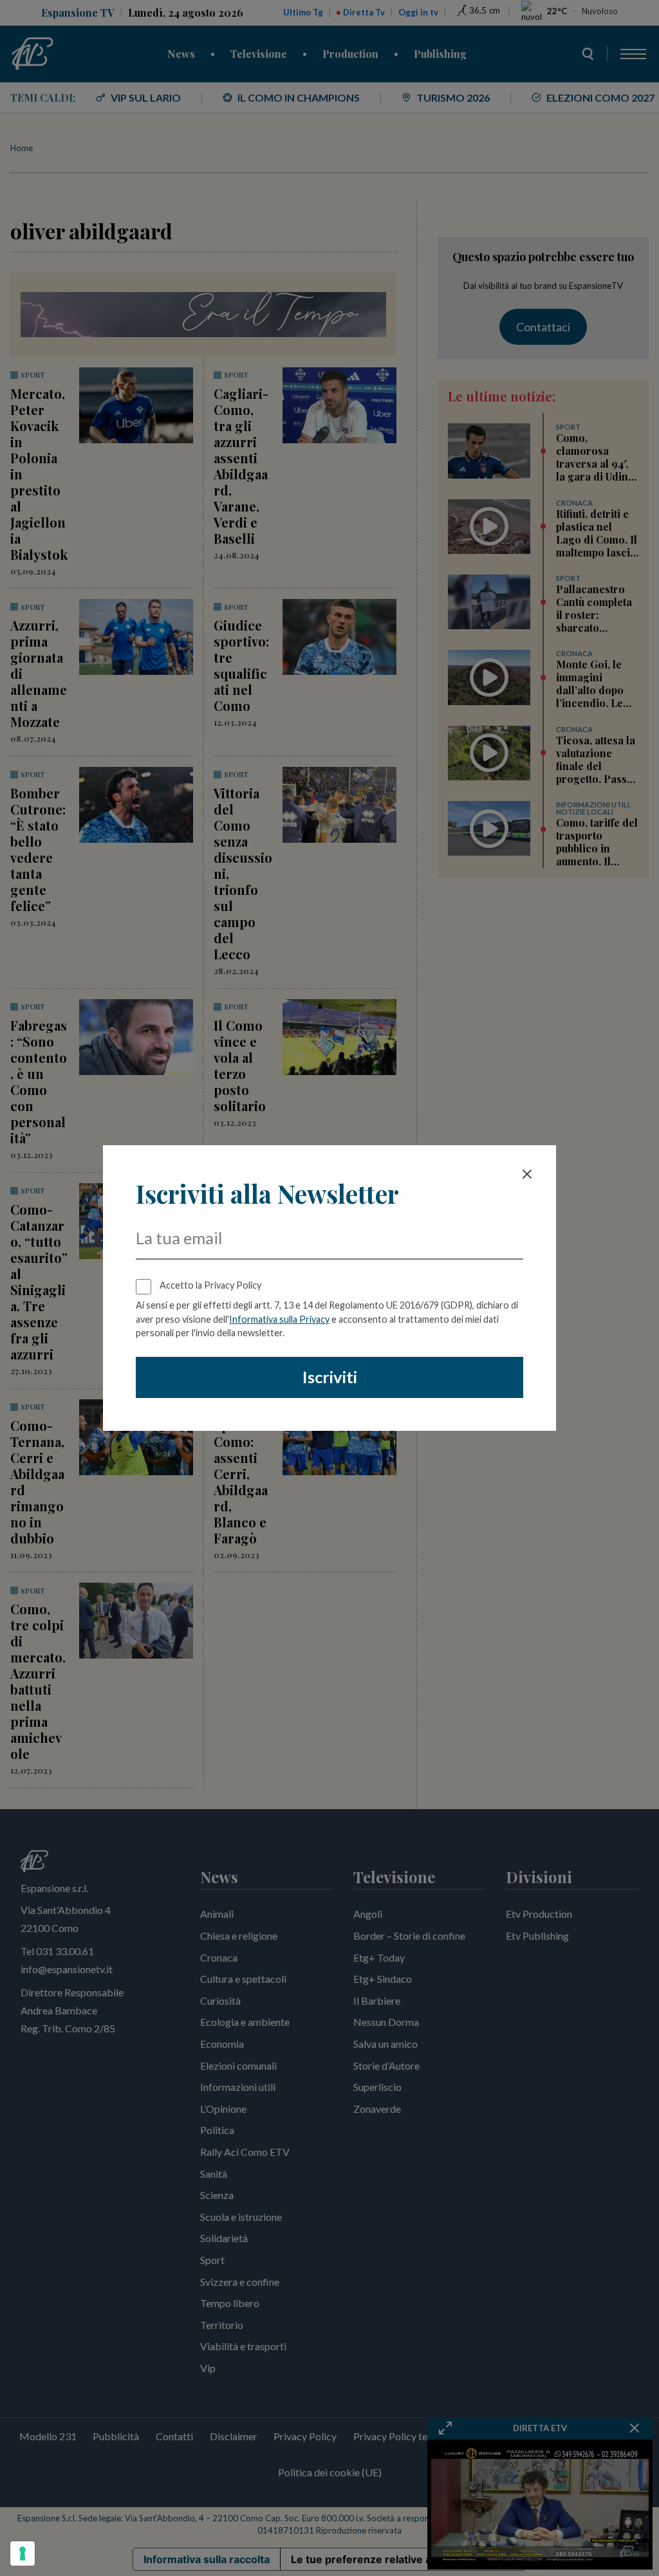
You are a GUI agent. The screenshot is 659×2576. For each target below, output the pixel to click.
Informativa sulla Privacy (279, 1319)
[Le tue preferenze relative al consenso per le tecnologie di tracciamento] (23, 2553)
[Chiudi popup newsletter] (527, 1174)
